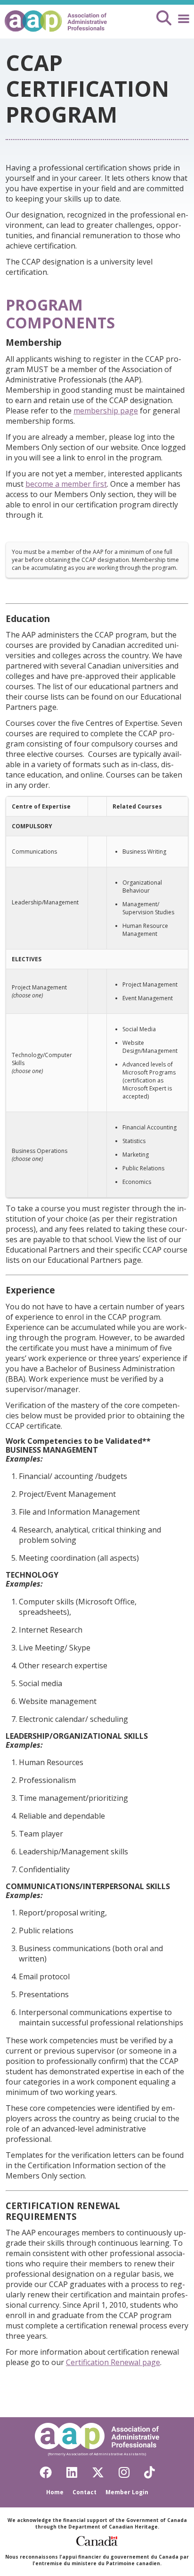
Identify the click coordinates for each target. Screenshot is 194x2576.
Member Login (127, 2492)
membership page (106, 411)
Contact (85, 2492)
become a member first (66, 484)
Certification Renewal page (113, 2362)
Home (55, 2492)
